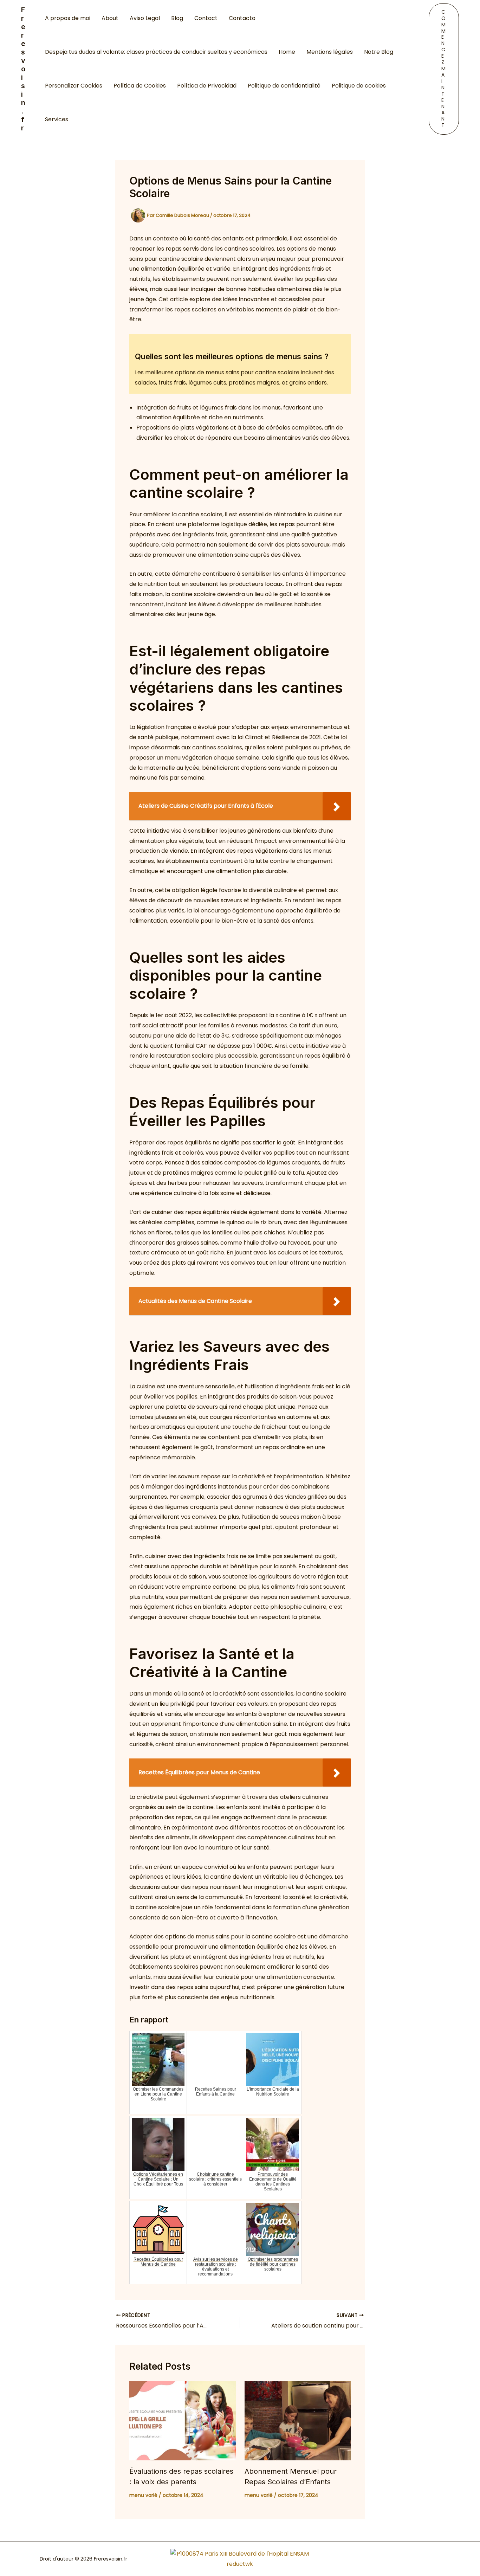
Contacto (242, 18)
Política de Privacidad (207, 86)
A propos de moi (68, 18)
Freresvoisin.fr (23, 69)
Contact (206, 18)
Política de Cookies (140, 86)
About (110, 18)
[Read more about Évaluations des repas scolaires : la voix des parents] (183, 2421)
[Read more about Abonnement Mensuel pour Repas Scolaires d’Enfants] (298, 2421)
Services (57, 119)
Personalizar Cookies (74, 86)
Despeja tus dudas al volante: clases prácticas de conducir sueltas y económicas (156, 52)
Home (287, 52)
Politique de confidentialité (284, 86)
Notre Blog (379, 52)
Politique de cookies (359, 86)
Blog (177, 18)
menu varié (143, 2495)
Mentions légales (330, 52)
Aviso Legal (145, 18)
